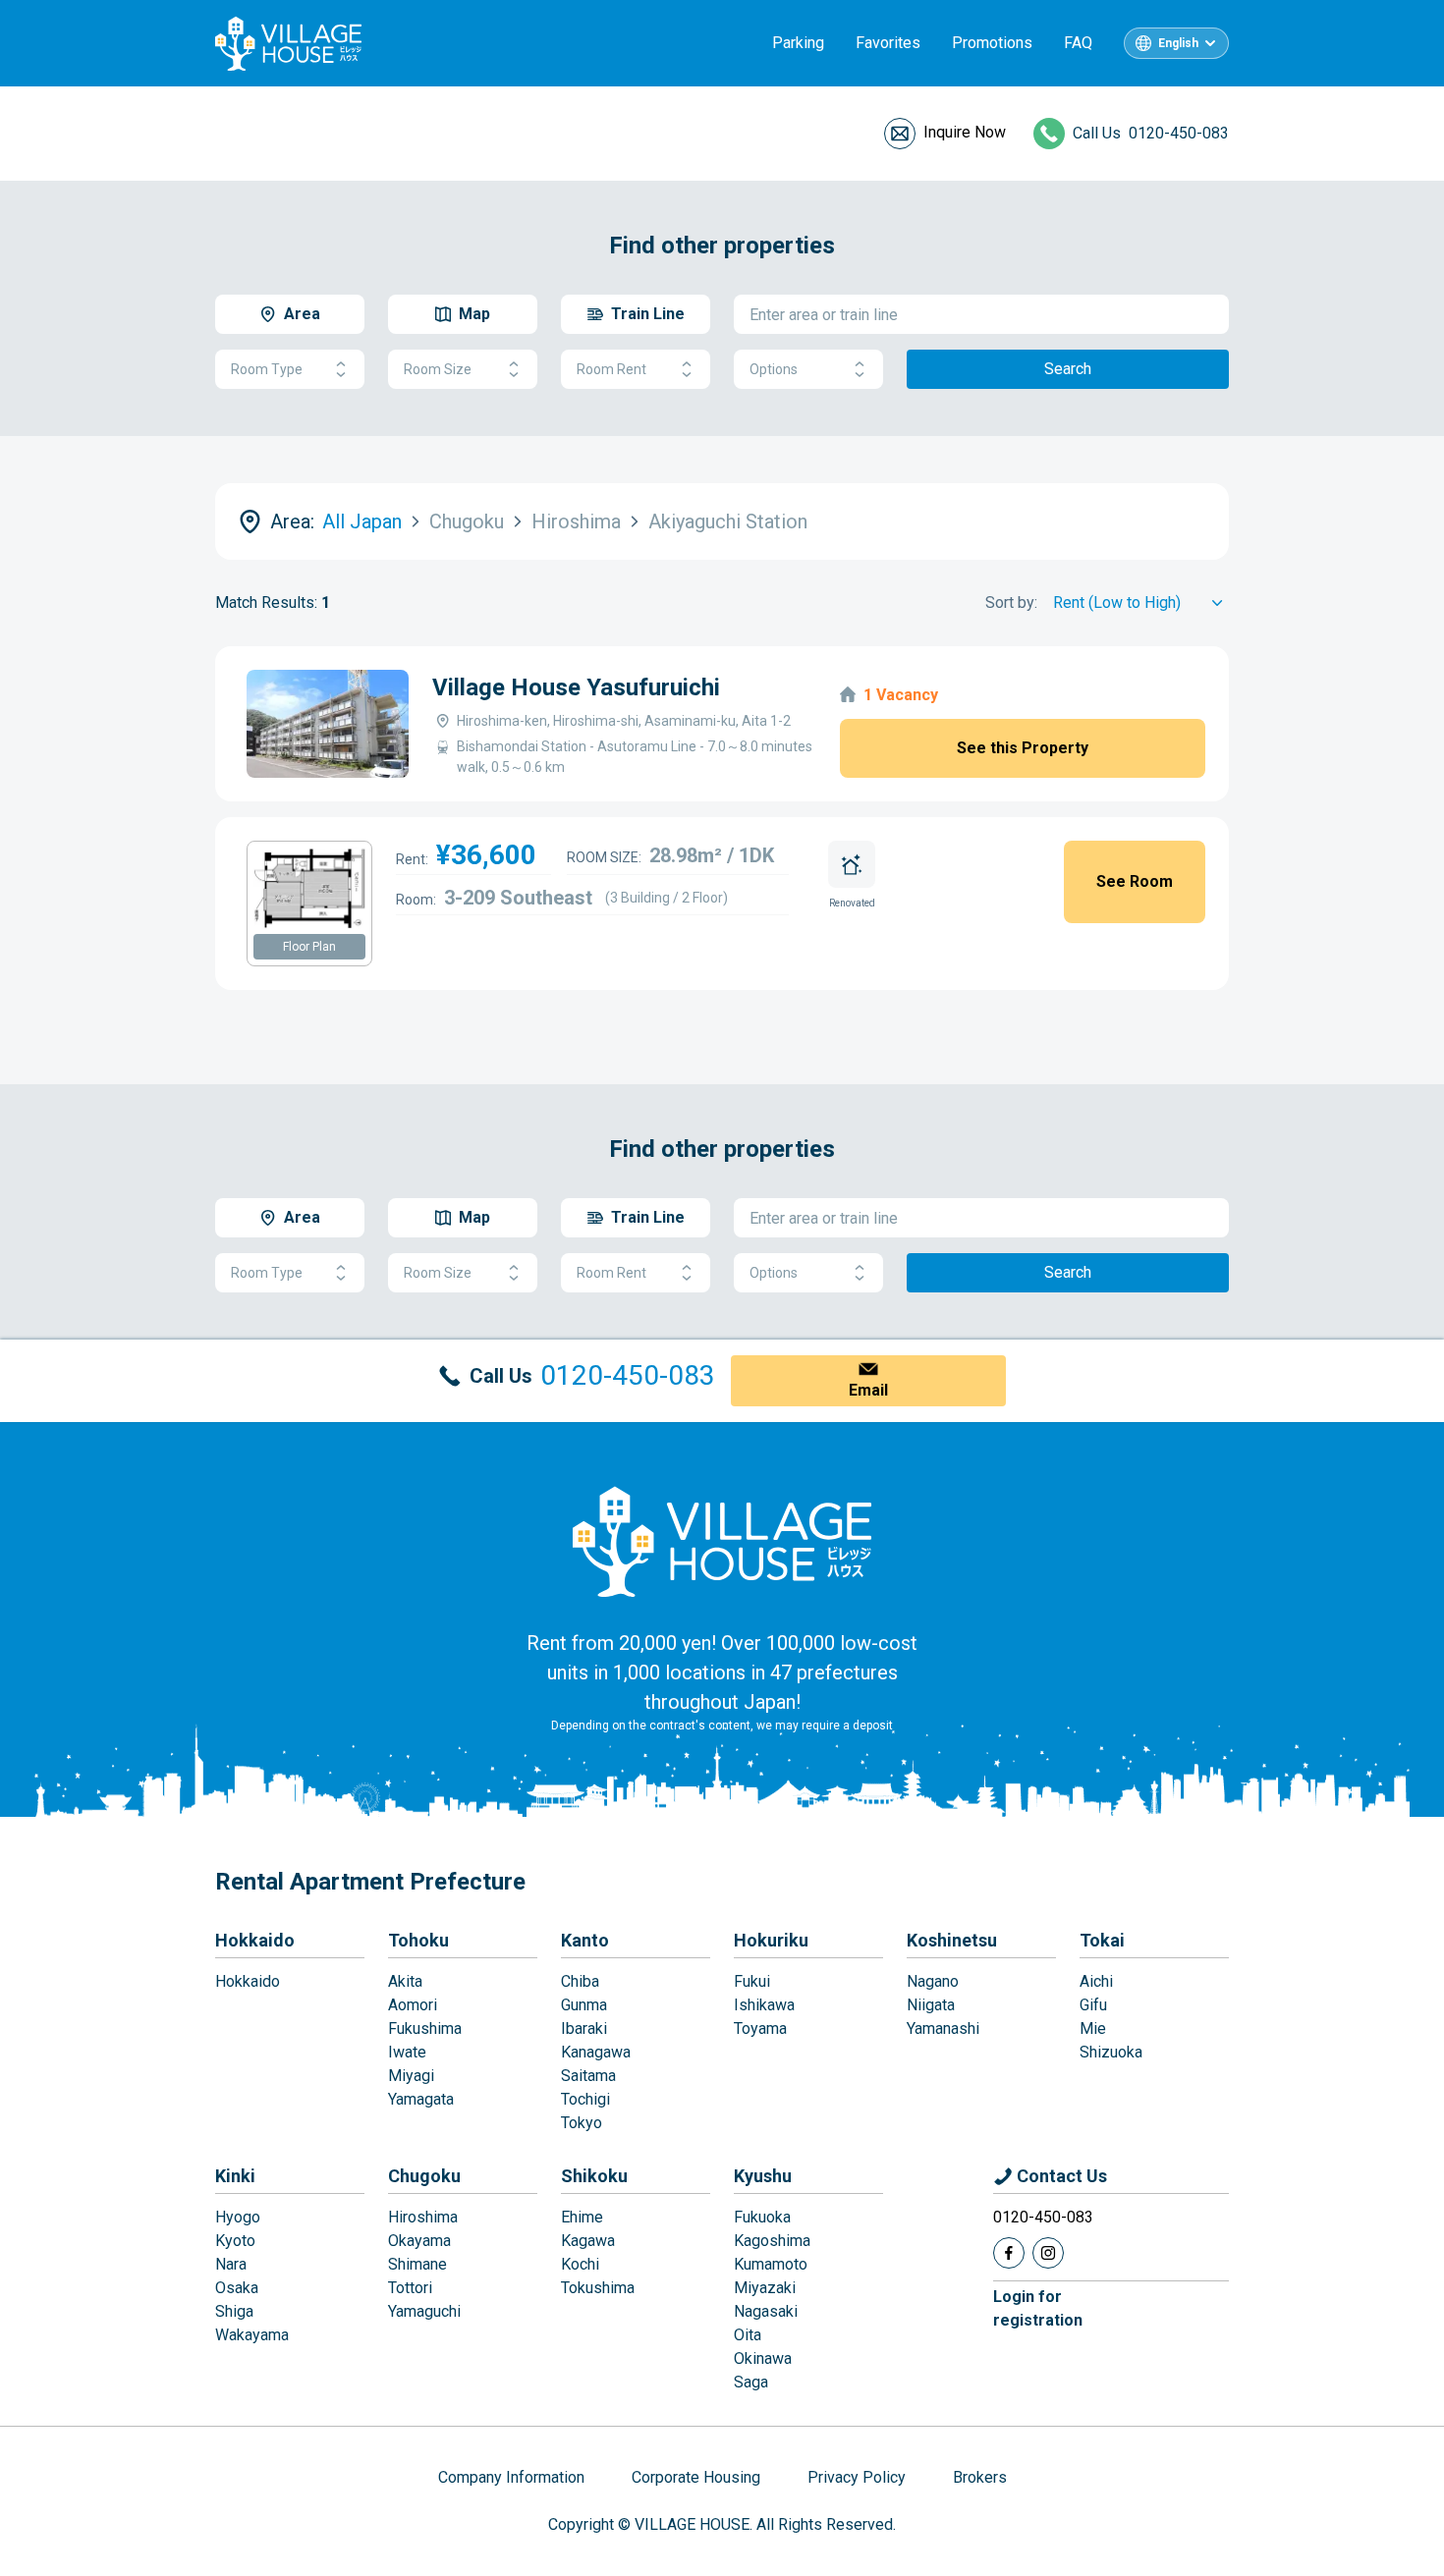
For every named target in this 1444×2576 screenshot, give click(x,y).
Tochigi (585, 2099)
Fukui (752, 1981)
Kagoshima (772, 2241)
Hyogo (238, 2217)
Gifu (1093, 2005)
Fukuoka (762, 2217)
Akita (405, 1981)
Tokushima (598, 2288)
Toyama (760, 2028)
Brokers (980, 2477)
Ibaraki (584, 2028)
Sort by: (1011, 603)
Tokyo (582, 2123)
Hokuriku (771, 1940)
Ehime (582, 2217)
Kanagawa (596, 2052)
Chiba (580, 1981)
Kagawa (588, 2241)
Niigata (931, 2005)
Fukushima (425, 2028)
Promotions (992, 43)
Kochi (580, 2264)
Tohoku (418, 1940)
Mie (1093, 2028)
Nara (231, 2264)
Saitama (588, 2076)
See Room (1135, 881)
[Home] (722, 1541)
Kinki (235, 2176)
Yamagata (421, 2099)
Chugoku (424, 2176)
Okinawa (763, 2358)
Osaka (237, 2288)
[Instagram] (1048, 2253)
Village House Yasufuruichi (576, 687)
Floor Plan (309, 947)
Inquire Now (965, 132)
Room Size (438, 369)
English (1178, 43)
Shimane (417, 2264)
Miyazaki (765, 2288)
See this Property (1023, 748)
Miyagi (411, 2076)
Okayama (419, 2241)
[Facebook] (1009, 2253)
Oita (748, 2335)
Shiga (234, 2311)
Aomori (413, 2005)
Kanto (585, 1940)
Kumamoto (771, 2264)
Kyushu (763, 2176)
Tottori (410, 2288)
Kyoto (235, 2241)
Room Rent (611, 369)
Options (774, 369)
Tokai (1102, 1940)
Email (868, 1390)
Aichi (1096, 1981)
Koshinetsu (952, 1940)
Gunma (584, 2005)
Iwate (407, 2052)
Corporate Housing (696, 2477)
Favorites (888, 43)
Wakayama (252, 2335)
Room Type (267, 369)
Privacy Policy (857, 2477)
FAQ (1078, 43)
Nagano (933, 1981)
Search (1068, 369)
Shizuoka (1111, 2052)
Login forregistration (1038, 2308)
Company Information (511, 2477)
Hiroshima (423, 2217)
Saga (751, 2382)
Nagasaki (766, 2311)
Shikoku (594, 2176)
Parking (798, 43)
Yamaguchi (424, 2311)
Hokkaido (255, 1940)
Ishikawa (764, 2005)
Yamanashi (943, 2028)
